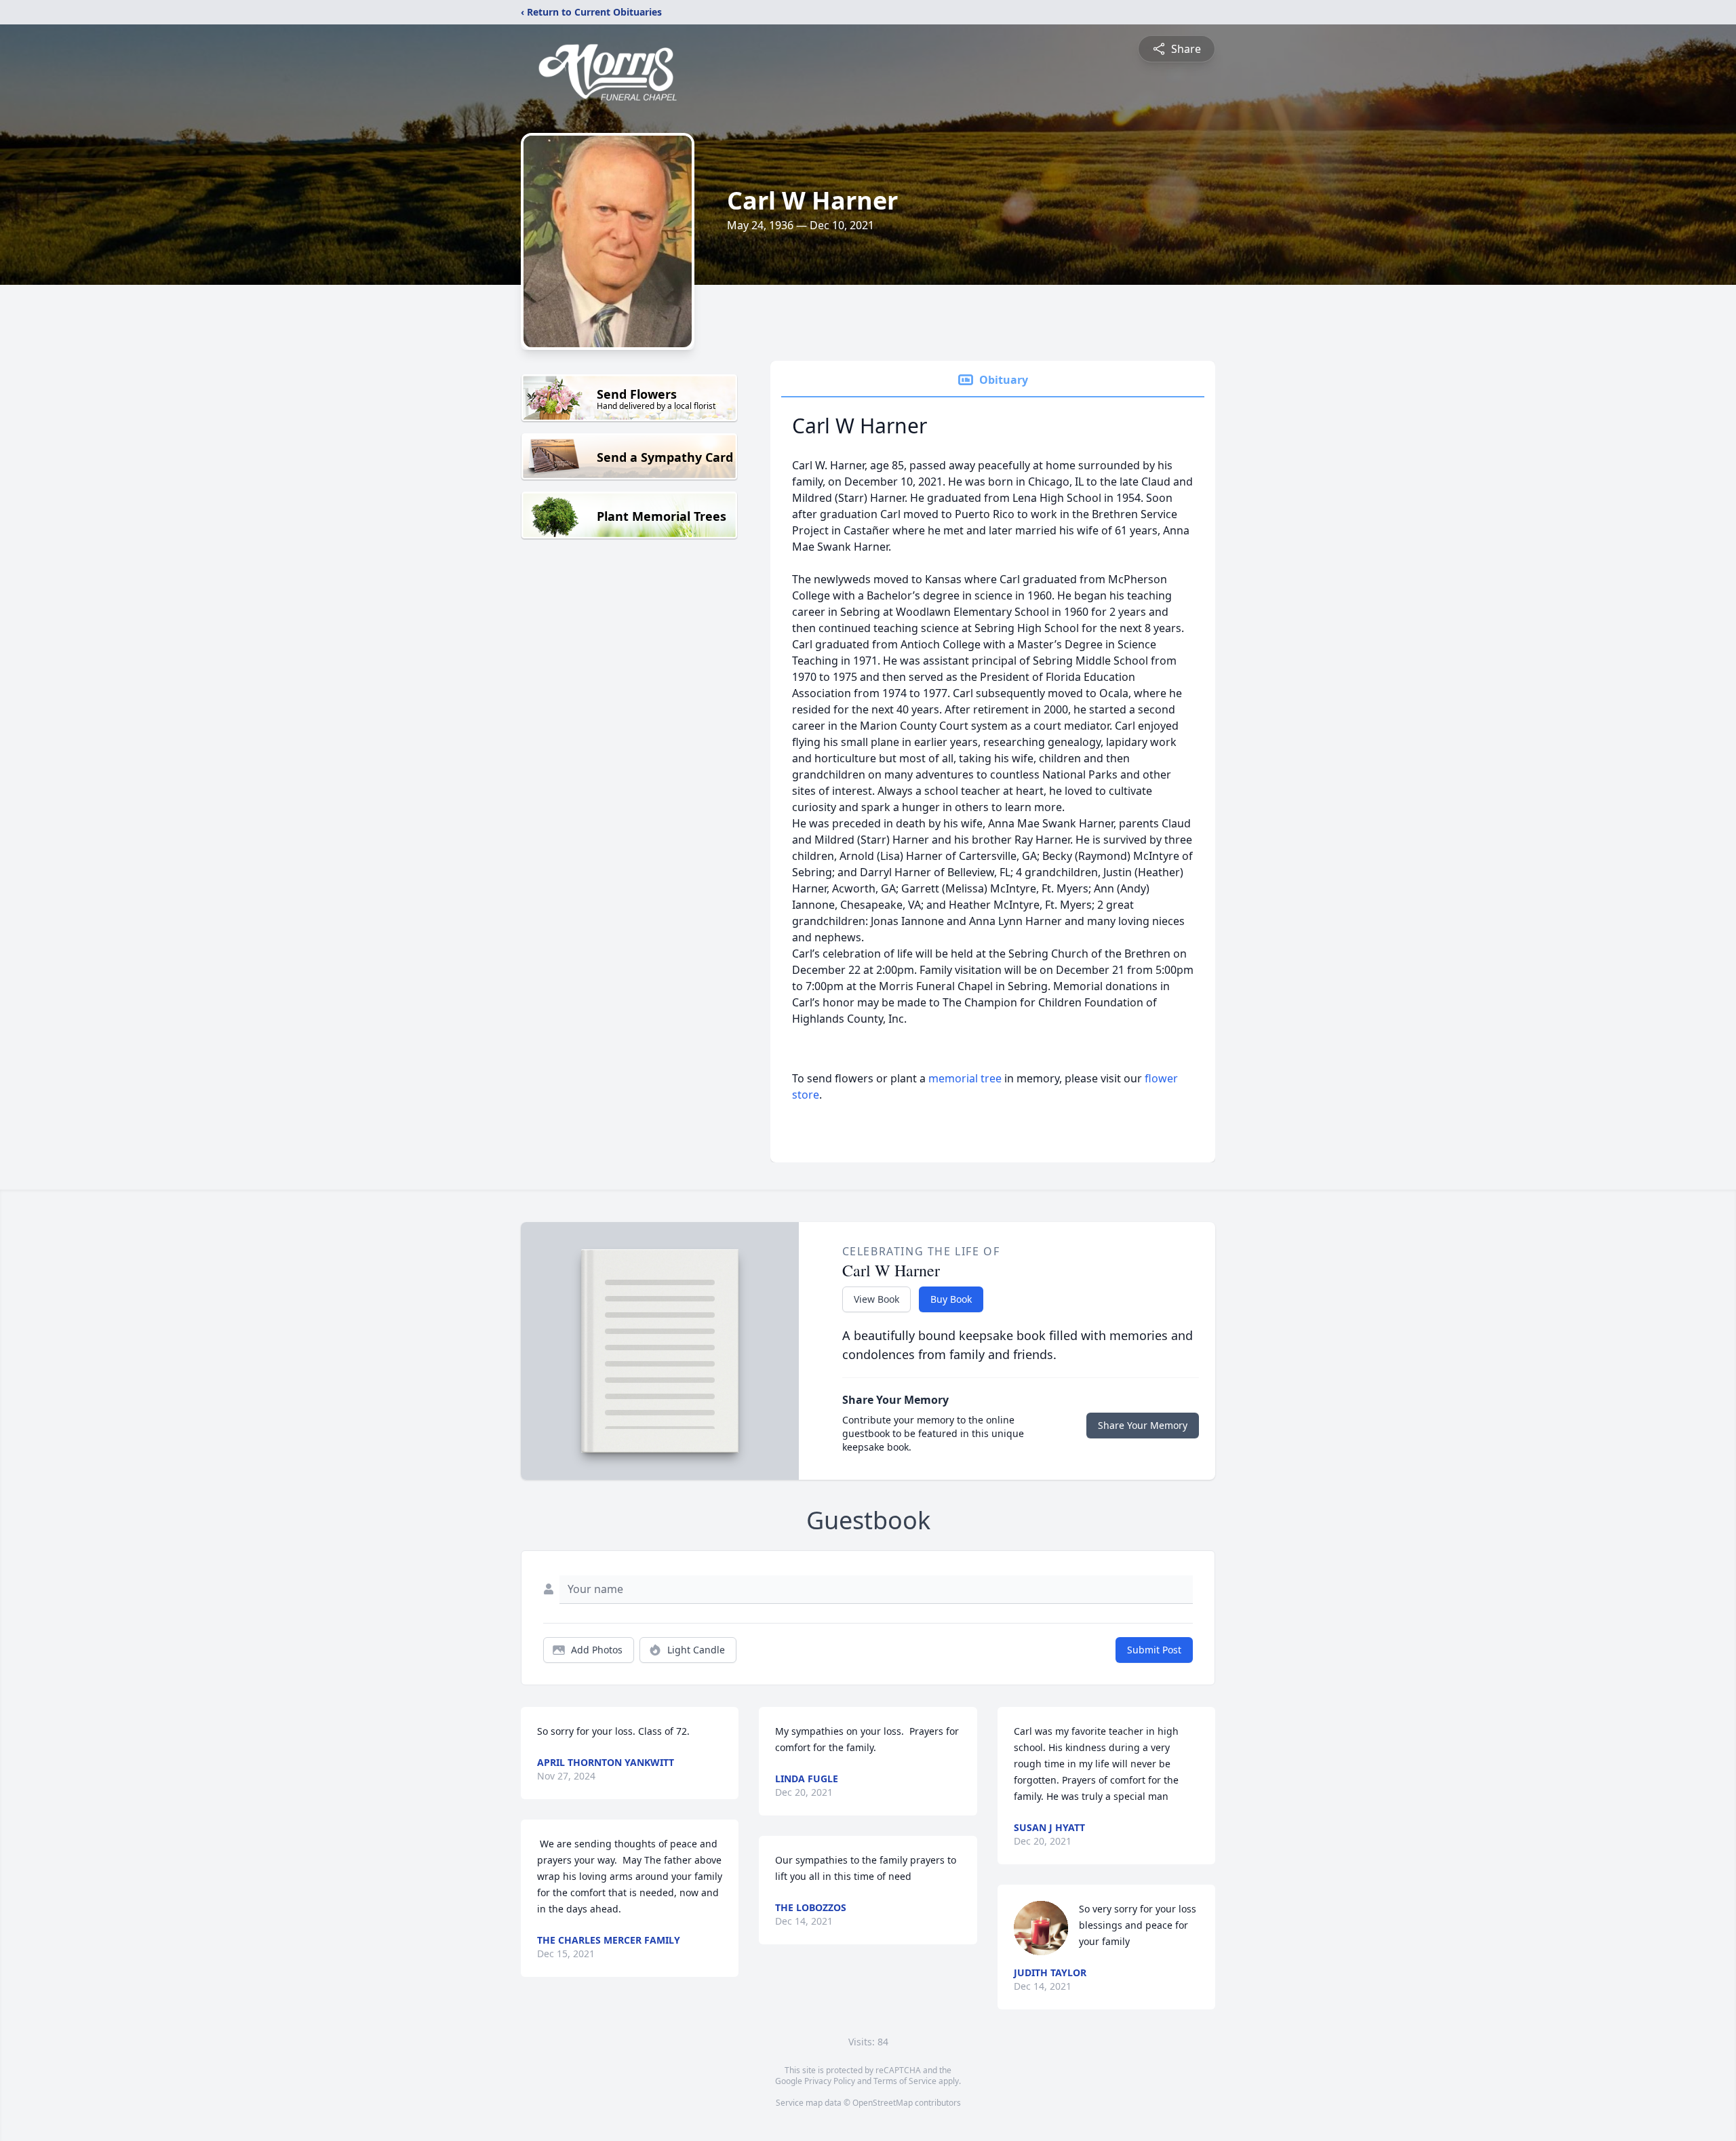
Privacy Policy (830, 2081)
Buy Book (951, 1299)
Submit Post (1154, 1650)
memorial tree (965, 1078)
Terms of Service (905, 2081)
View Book (876, 1299)
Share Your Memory (1143, 1425)
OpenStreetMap (883, 2103)
